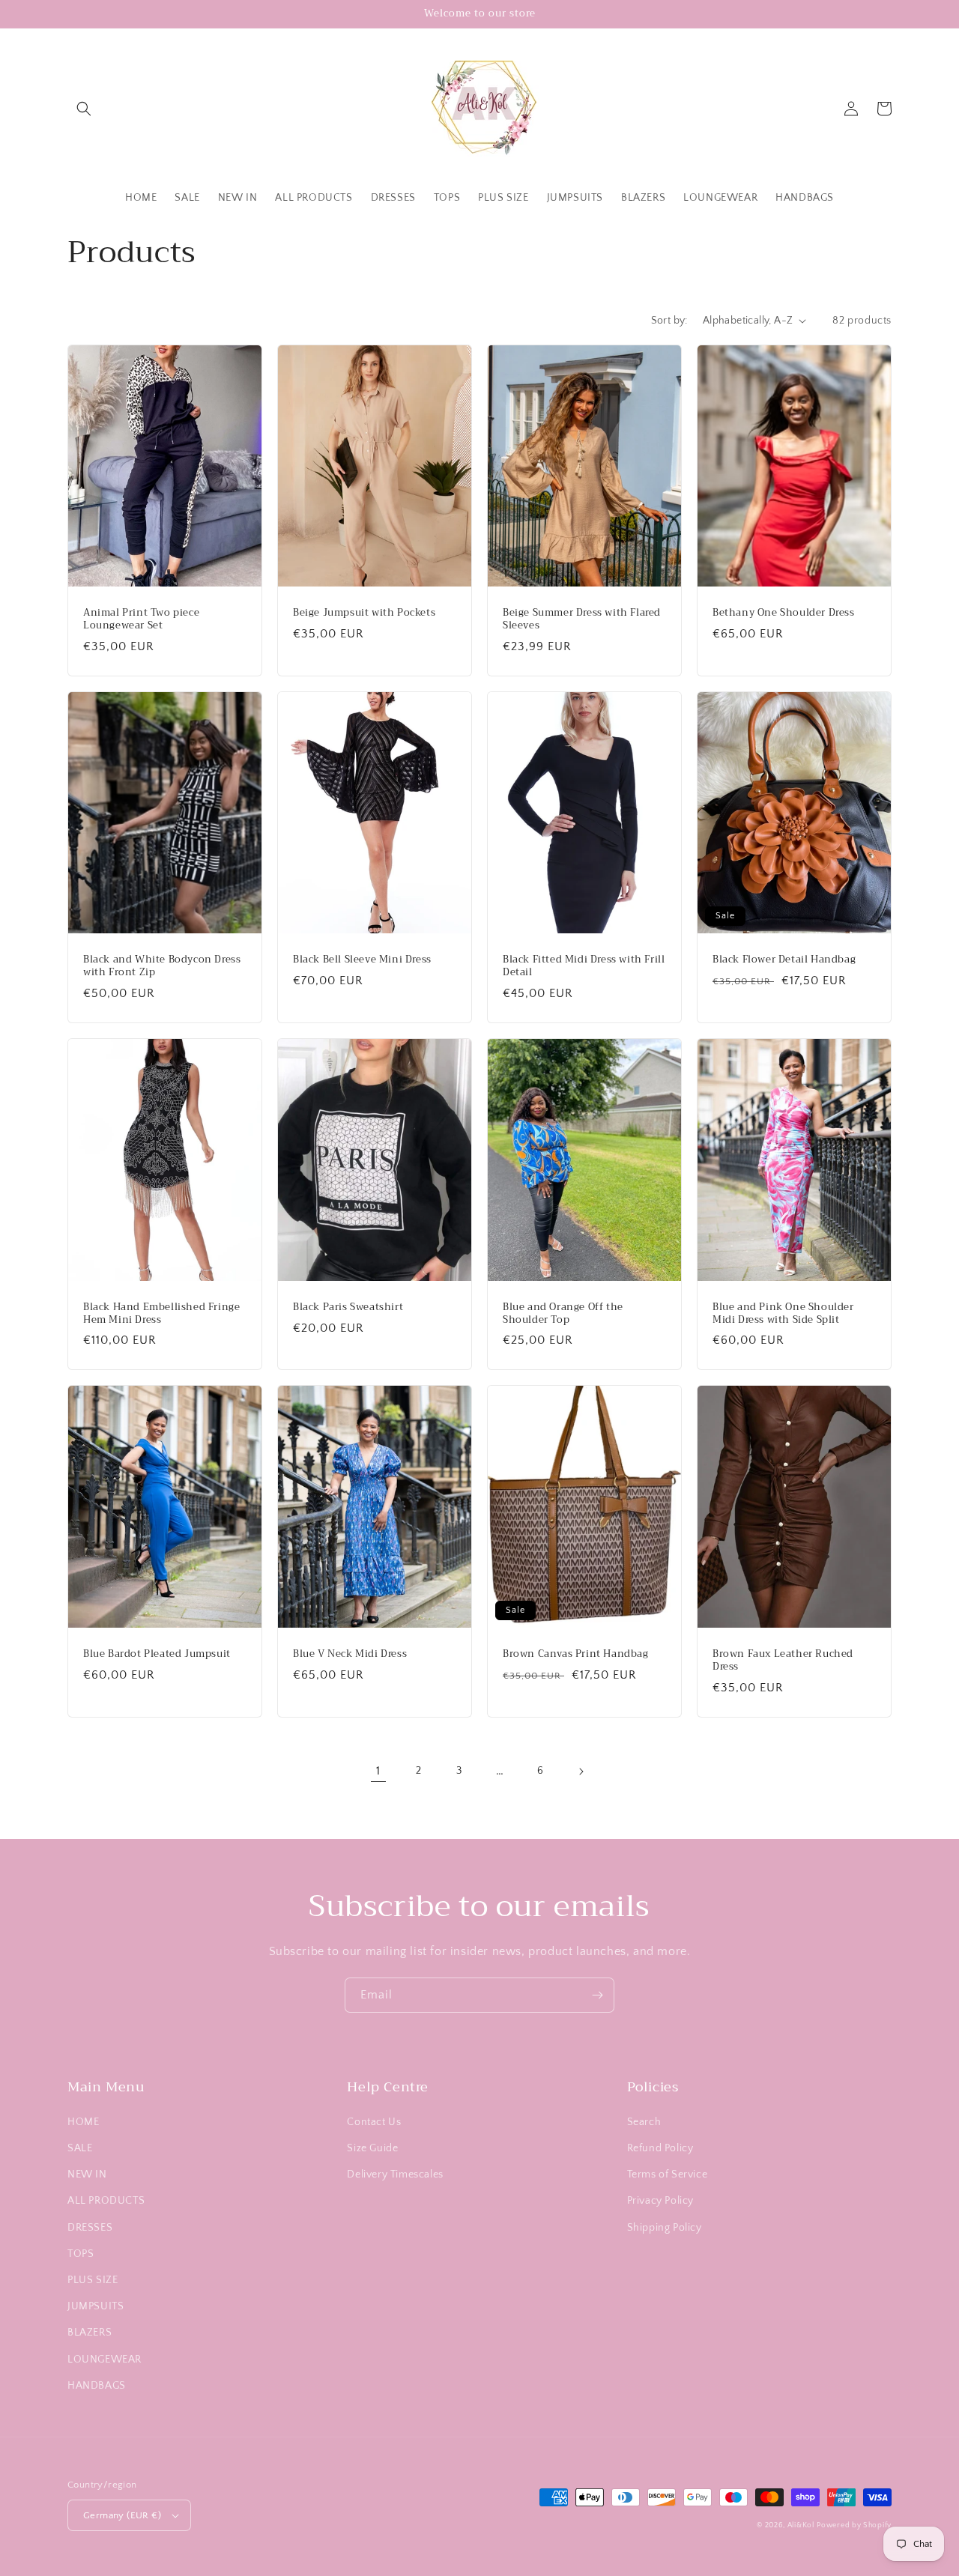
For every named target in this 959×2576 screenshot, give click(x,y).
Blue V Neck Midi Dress (350, 1654)
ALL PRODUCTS (106, 2201)
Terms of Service (668, 2175)
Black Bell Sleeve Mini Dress (362, 960)
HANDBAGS (97, 2386)
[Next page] (581, 1772)
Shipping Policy (665, 2228)
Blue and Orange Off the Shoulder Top (563, 1314)
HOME (83, 2122)
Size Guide (372, 2148)
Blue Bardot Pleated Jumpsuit (157, 1654)
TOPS (81, 2254)
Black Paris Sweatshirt (348, 1307)
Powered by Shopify (854, 2525)
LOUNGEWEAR (105, 2360)
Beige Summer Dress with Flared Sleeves (582, 619)
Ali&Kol (801, 2525)
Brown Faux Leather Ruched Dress (783, 1661)
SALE (80, 2148)
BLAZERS (90, 2333)
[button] (84, 109)
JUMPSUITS (96, 2306)
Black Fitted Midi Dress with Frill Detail (584, 966)
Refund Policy (660, 2148)
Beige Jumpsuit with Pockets (364, 613)
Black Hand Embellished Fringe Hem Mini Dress (161, 1314)
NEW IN (87, 2175)
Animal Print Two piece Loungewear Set (141, 619)
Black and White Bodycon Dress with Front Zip (162, 966)
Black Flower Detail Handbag (784, 960)
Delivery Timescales (395, 2175)
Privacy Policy (660, 2201)
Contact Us (374, 2122)
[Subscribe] (597, 1995)
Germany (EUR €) (122, 2515)
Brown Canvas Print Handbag (576, 1654)
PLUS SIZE (93, 2280)
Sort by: (669, 321)
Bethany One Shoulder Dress (784, 613)
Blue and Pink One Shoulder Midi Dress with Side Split (783, 1314)
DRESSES (90, 2228)
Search (644, 2122)
